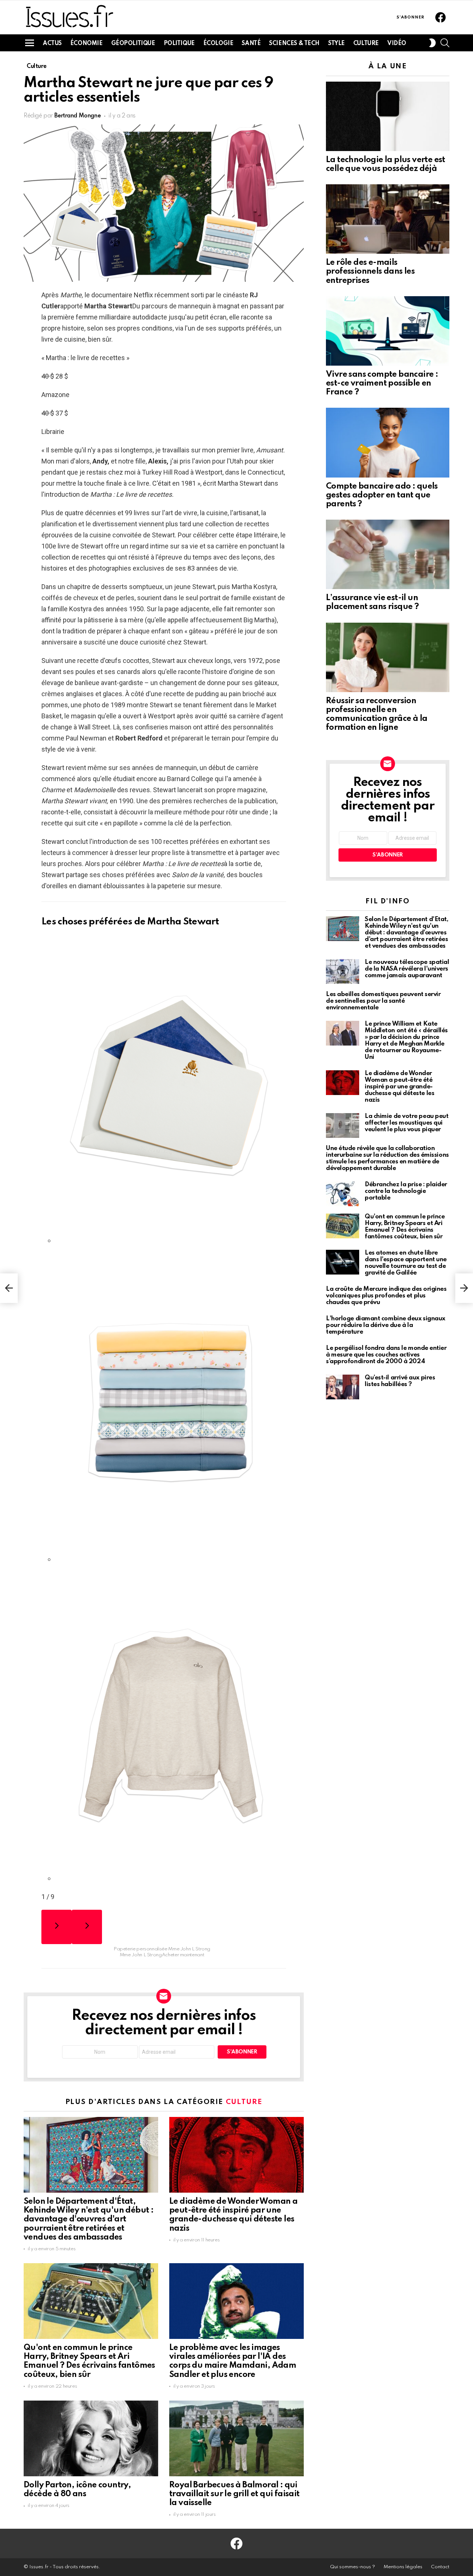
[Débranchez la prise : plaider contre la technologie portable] (343, 1194)
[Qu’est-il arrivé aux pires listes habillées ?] (343, 1387)
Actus (52, 44)
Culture (366, 44)
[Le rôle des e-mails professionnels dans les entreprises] (388, 219)
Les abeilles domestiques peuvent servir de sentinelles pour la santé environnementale (383, 1001)
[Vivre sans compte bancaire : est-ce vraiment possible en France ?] (388, 331)
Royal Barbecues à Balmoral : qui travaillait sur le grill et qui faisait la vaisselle (234, 2494)
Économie (86, 44)
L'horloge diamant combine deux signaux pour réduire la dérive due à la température (386, 1325)
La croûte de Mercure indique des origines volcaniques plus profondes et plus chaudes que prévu (386, 1296)
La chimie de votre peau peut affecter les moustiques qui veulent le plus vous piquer (406, 1123)
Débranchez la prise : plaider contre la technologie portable (406, 1191)
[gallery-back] (57, 1927)
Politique (179, 44)
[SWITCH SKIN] (432, 43)
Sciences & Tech (294, 44)
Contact (440, 2567)
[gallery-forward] (87, 1927)
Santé (251, 44)
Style (336, 44)
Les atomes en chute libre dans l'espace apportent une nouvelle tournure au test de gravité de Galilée (406, 1263)
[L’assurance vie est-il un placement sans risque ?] (388, 554)
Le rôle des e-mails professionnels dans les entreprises (370, 271)
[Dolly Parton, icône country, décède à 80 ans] (91, 2438)
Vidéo (397, 44)
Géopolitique (133, 44)
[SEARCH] (445, 43)
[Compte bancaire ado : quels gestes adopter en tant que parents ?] (388, 442)
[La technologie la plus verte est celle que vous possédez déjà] (388, 116)
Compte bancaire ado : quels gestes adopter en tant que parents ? (382, 495)
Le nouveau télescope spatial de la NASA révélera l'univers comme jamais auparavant (407, 969)
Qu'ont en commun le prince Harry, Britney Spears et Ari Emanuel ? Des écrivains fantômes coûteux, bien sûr (405, 1227)
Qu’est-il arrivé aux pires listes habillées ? (400, 1381)
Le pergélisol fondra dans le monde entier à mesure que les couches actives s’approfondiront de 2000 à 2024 (386, 1355)
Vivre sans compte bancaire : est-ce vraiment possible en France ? (382, 383)
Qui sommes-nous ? (353, 2567)
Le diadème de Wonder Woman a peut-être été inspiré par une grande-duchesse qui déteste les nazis (399, 1087)
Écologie (218, 44)
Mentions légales (403, 2567)
